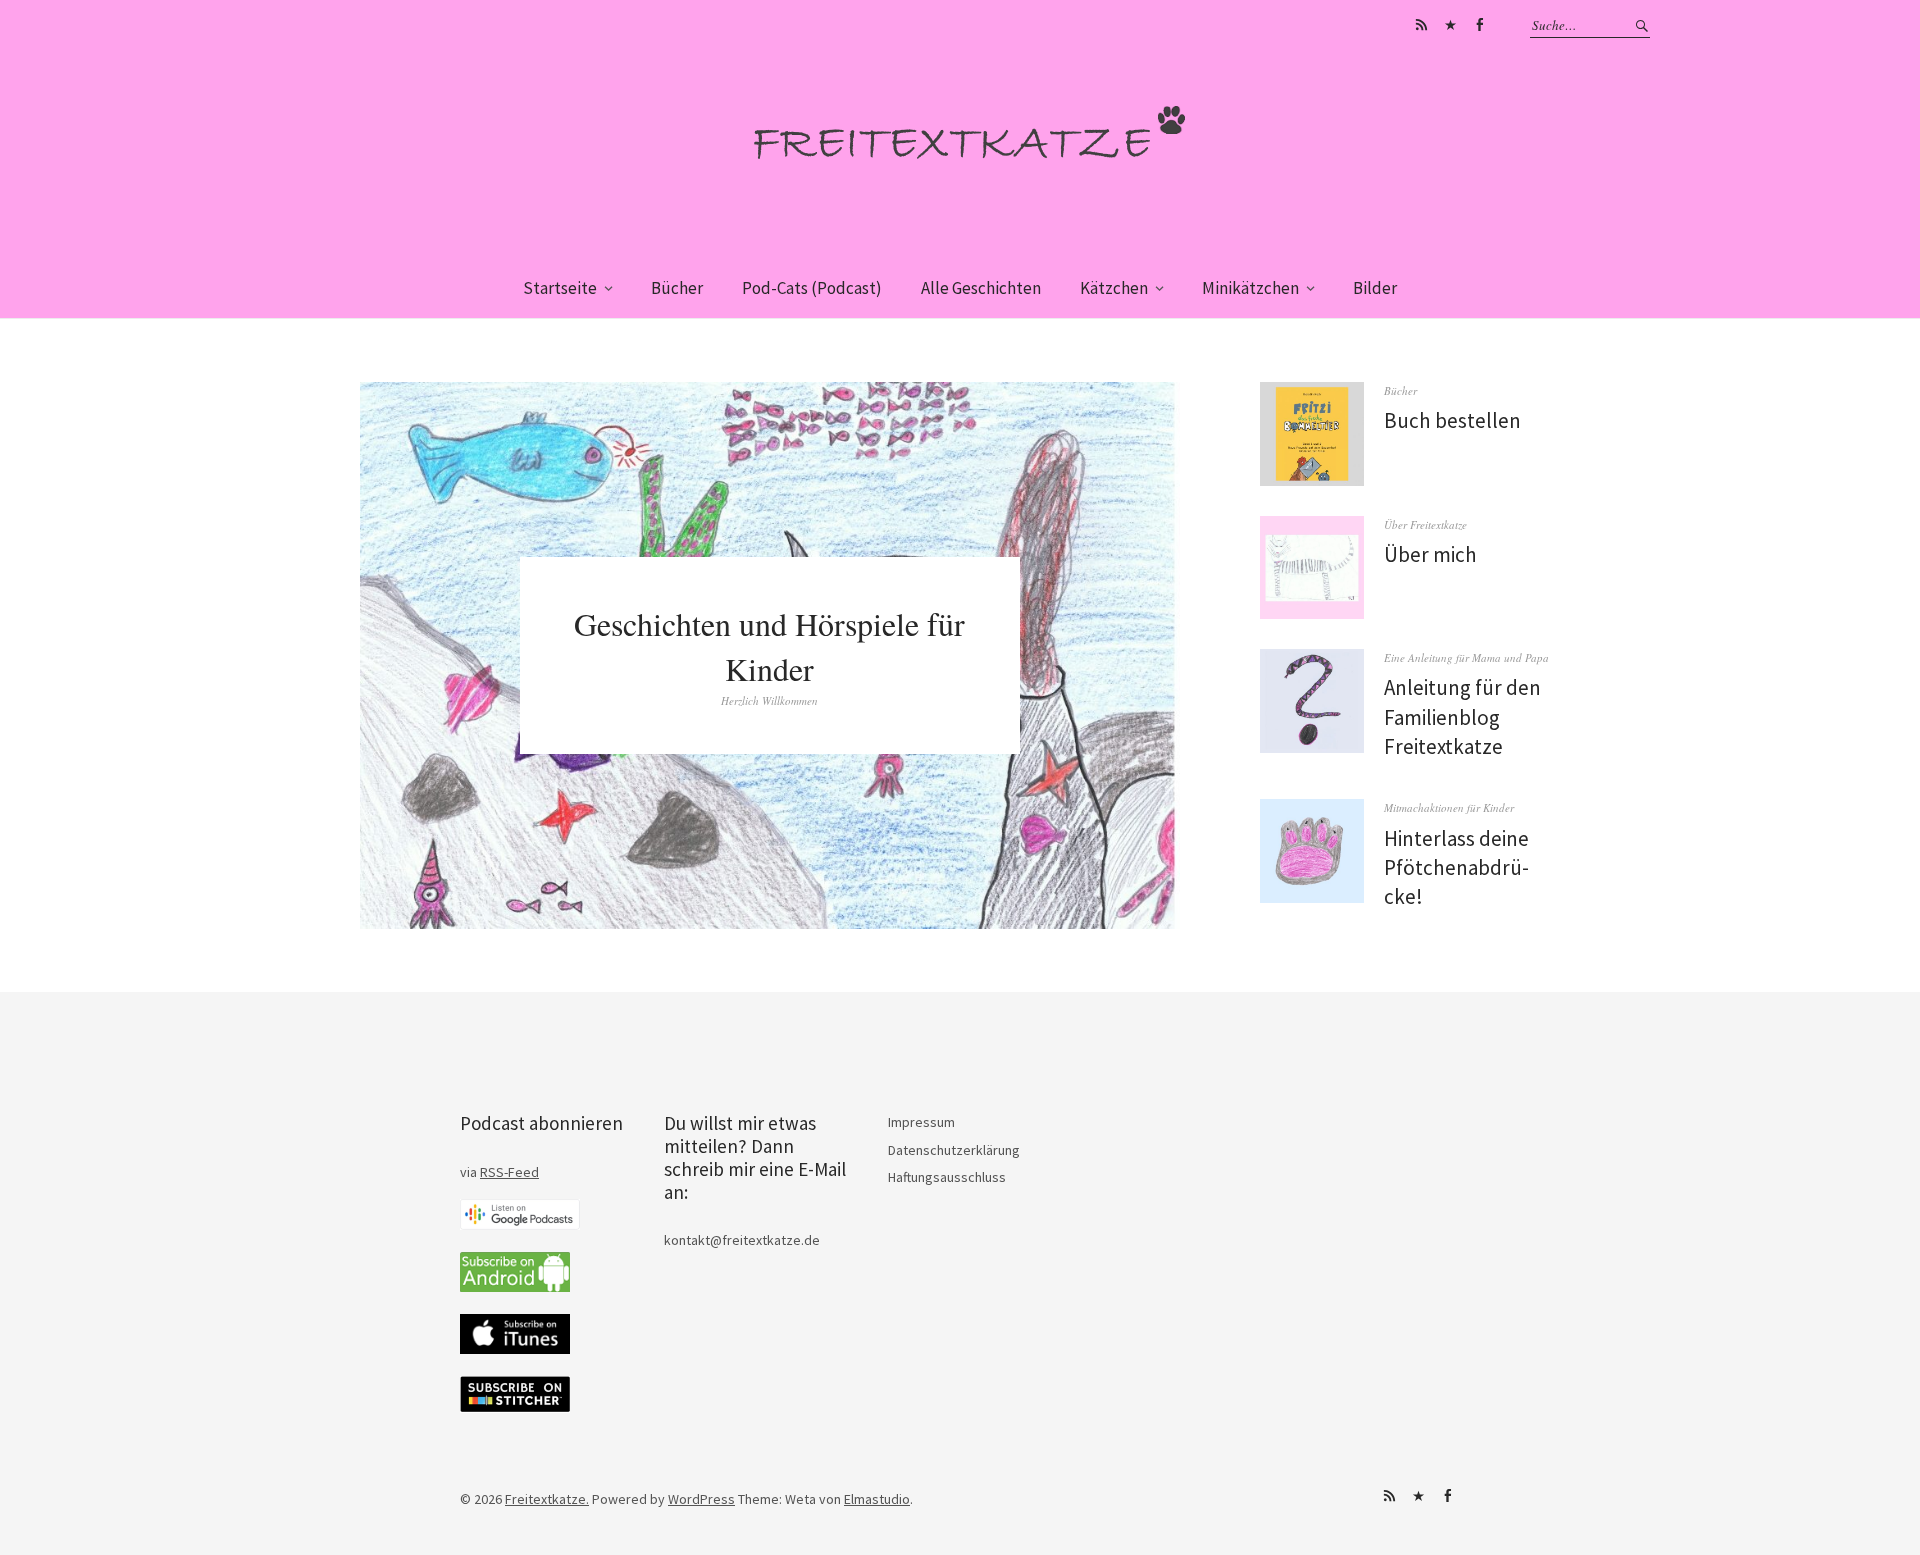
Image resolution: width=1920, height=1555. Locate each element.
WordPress (701, 1499)
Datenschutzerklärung (954, 1150)
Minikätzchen (1250, 288)
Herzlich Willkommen (769, 700)
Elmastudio (877, 1499)
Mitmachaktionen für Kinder (1449, 807)
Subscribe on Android (1421, 25)
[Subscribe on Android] (515, 1287)
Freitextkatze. (547, 1499)
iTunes (1450, 25)
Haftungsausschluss (947, 1177)
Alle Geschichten (981, 288)
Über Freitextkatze (1425, 524)
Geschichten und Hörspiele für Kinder (769, 646)
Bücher (677, 288)
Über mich (1430, 554)
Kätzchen (1114, 288)
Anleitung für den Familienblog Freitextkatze (1462, 717)
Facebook (1479, 25)
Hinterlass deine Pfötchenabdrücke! (1456, 868)
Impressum (921, 1122)
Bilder (1375, 288)
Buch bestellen (1452, 420)
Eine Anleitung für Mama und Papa (1466, 657)
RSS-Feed (509, 1172)
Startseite (560, 288)
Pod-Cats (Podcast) (812, 288)
